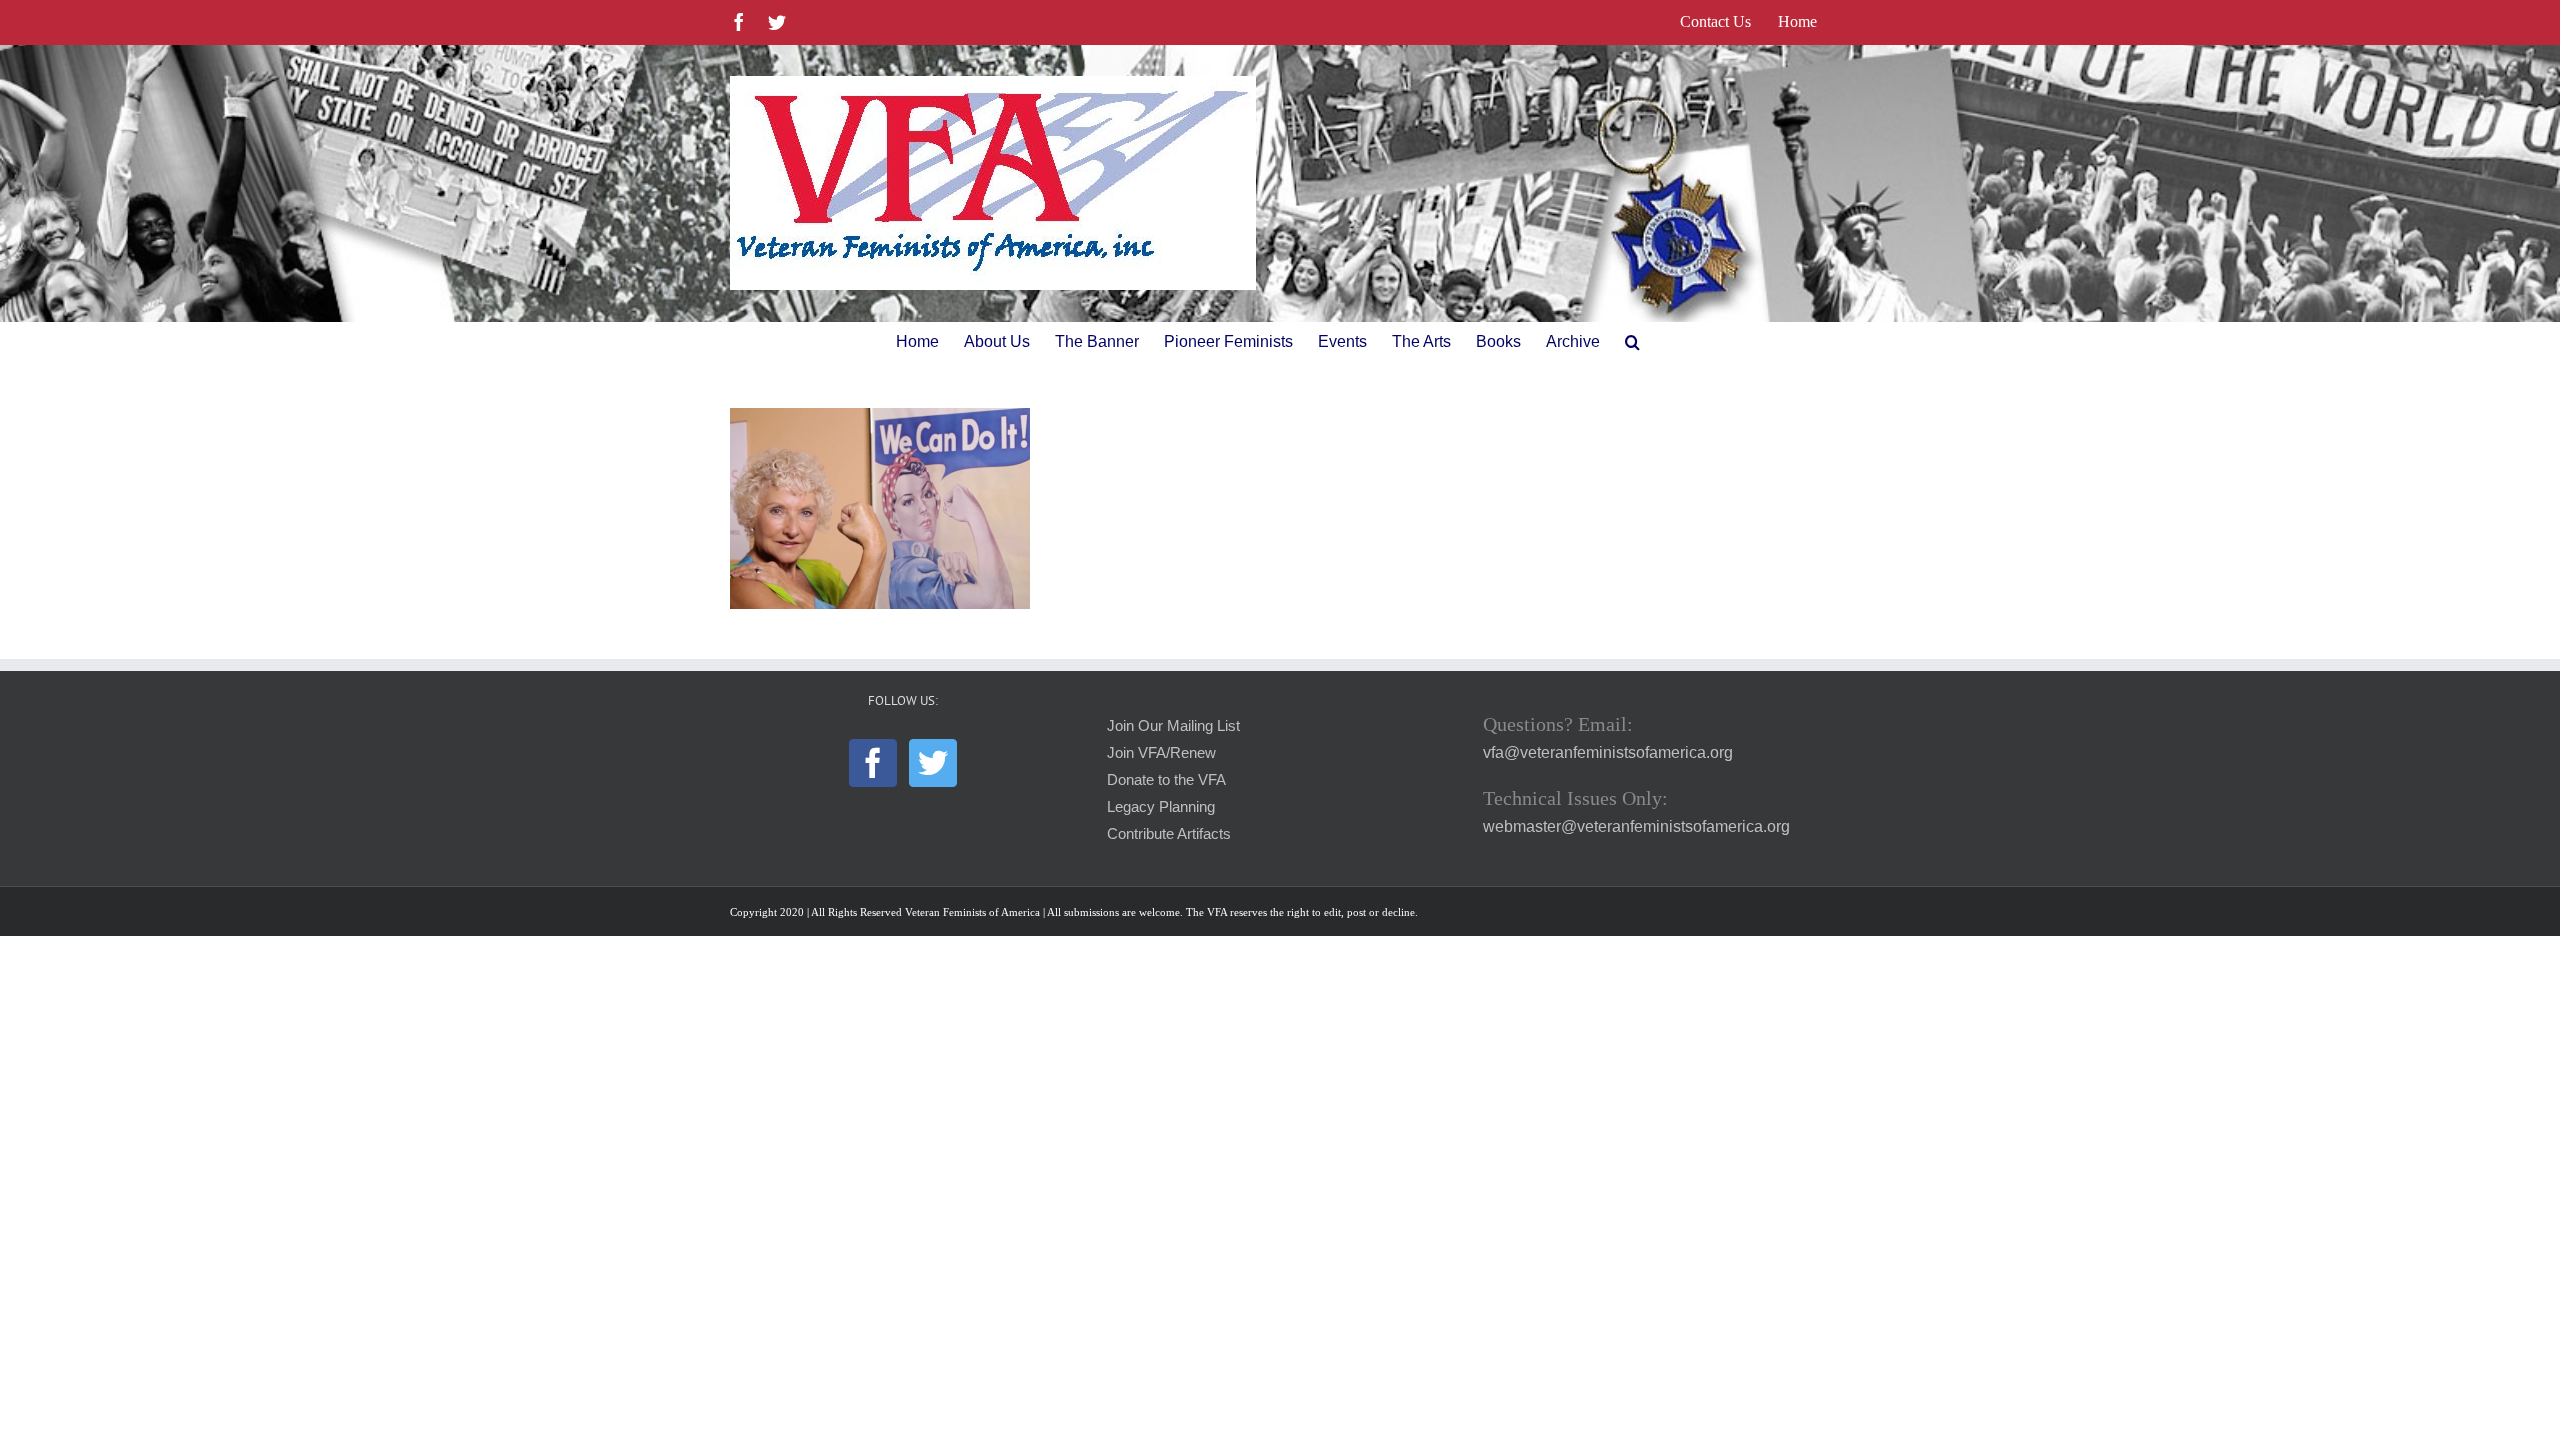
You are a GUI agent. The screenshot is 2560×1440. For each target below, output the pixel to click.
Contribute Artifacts (1169, 834)
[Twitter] (933, 763)
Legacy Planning (1161, 807)
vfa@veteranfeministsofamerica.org (1608, 752)
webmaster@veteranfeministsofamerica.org (1636, 826)
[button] (1632, 342)
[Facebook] (873, 763)
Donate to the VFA (1166, 780)
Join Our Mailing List (1173, 726)
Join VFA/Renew (1161, 753)
